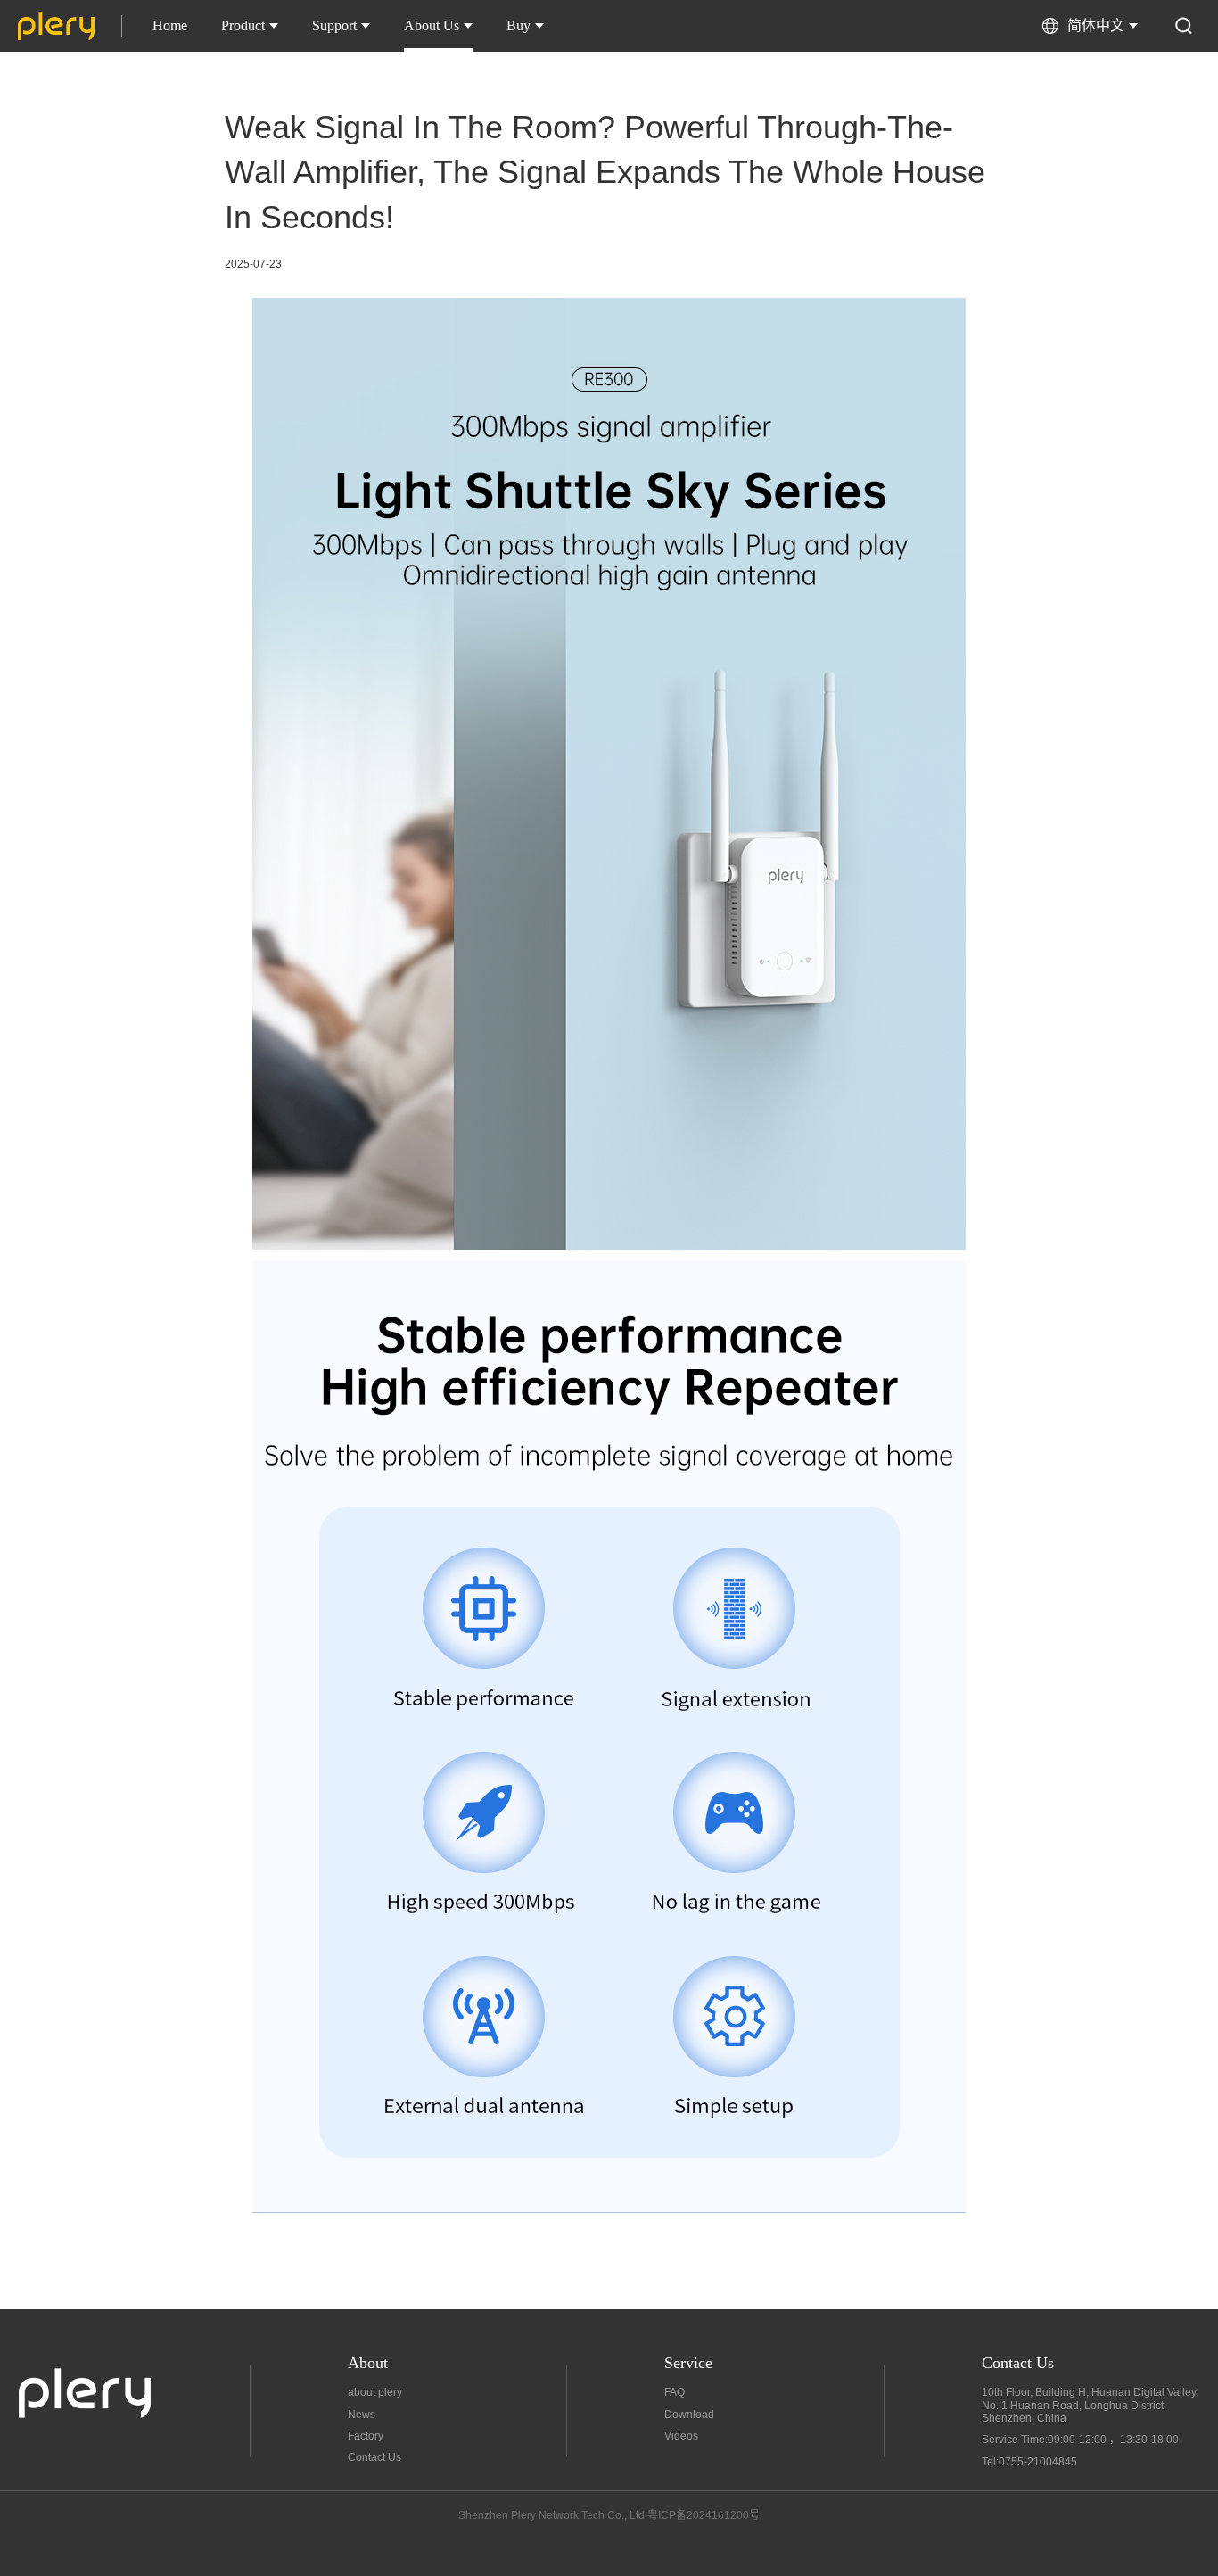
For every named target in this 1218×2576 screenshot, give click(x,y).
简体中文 (1096, 25)
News (362, 2415)
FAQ (675, 2392)
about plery (375, 2392)
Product (243, 25)
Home (170, 25)
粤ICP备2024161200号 (704, 2515)
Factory (366, 2436)
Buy (518, 25)
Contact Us (374, 2457)
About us (432, 25)
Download (689, 2415)
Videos (681, 2436)
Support (334, 25)
